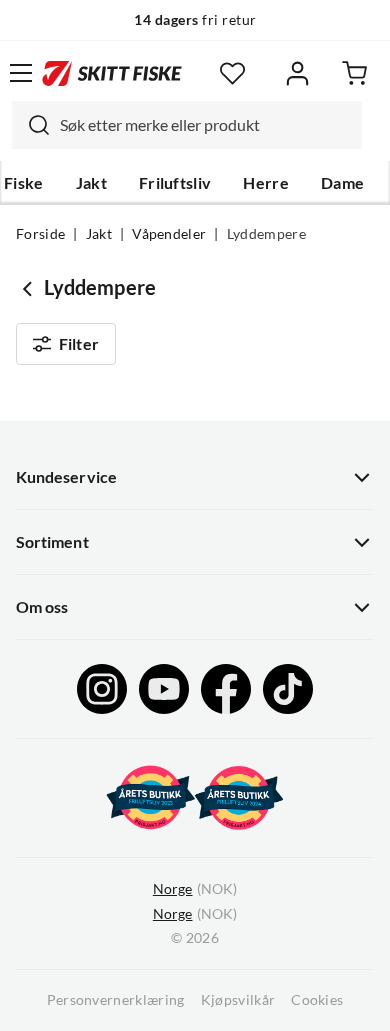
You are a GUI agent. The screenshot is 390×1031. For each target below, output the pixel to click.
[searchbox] (206, 125)
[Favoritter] (232, 73)
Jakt (91, 183)
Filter (79, 344)
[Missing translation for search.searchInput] (31, 125)
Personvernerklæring (116, 1000)
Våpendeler (169, 234)
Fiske (24, 183)
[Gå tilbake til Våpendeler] (30, 288)
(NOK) (195, 889)
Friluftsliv (175, 183)
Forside (40, 234)
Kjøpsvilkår (238, 1000)
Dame (342, 183)
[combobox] (187, 125)
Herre (266, 183)
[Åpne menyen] (21, 73)
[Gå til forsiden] (112, 73)
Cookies (317, 1000)
